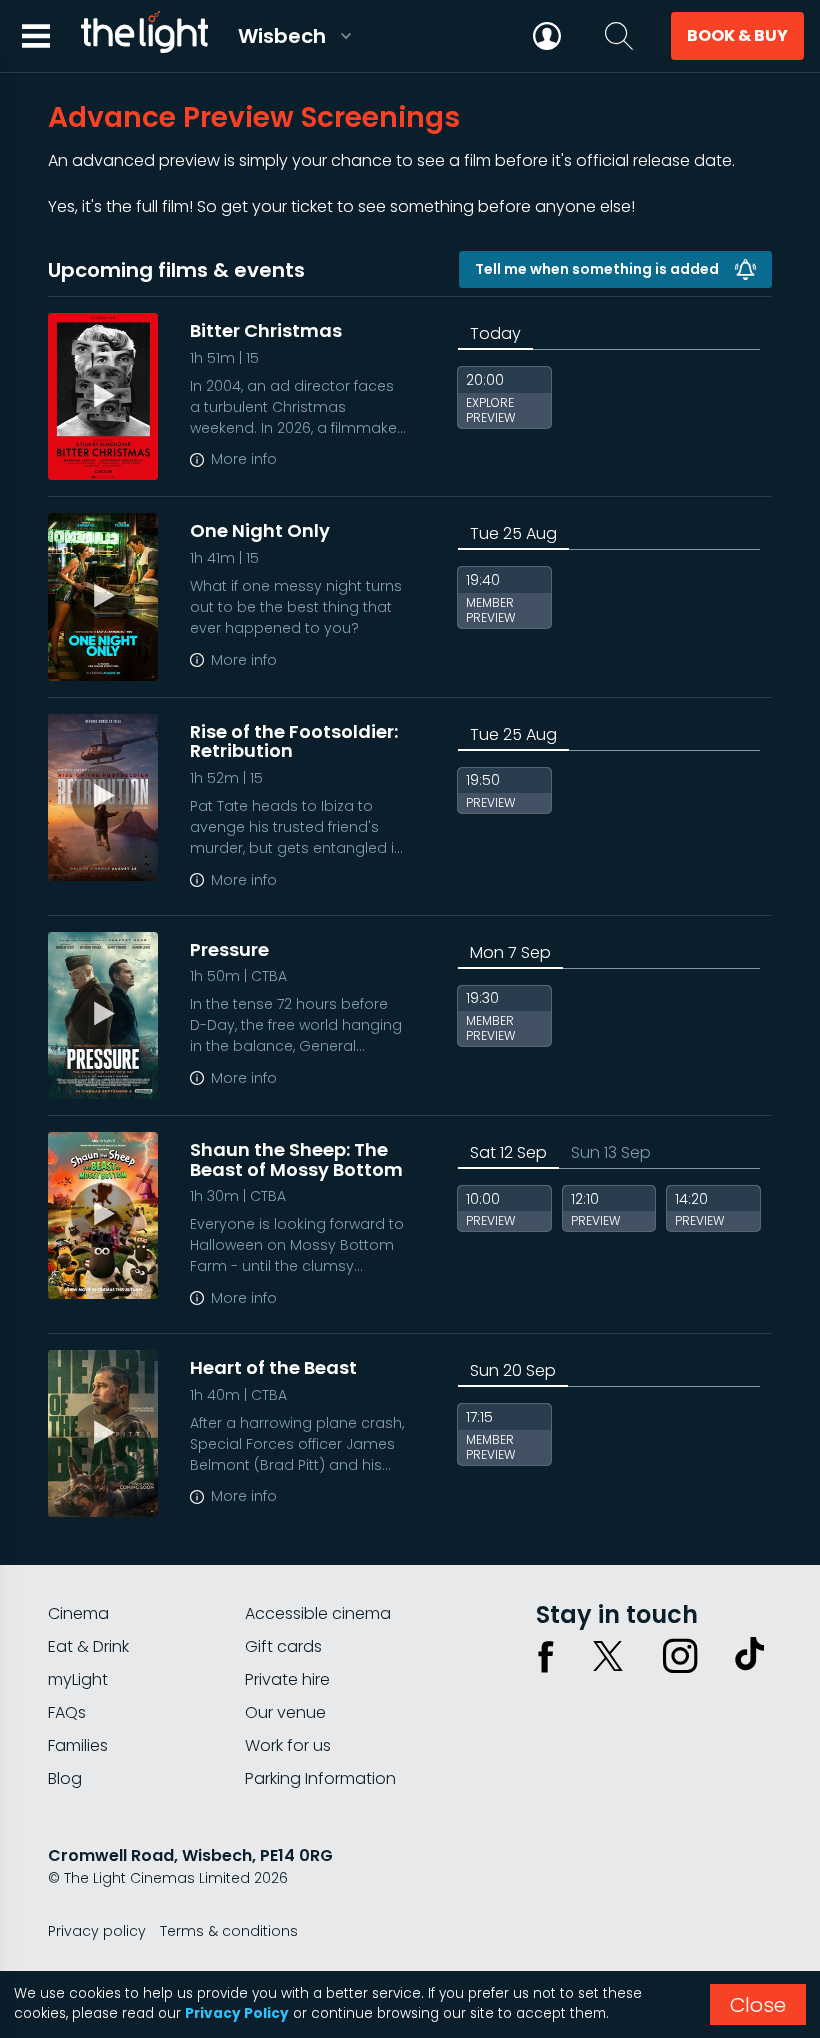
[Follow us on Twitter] (608, 1656)
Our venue (285, 1712)
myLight (78, 1679)
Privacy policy (97, 1931)
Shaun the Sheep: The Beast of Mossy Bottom (296, 1159)
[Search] (619, 36)
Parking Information (320, 1778)
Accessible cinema (318, 1613)
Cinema (78, 1613)
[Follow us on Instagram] (680, 1656)
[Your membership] (547, 36)
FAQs (67, 1712)
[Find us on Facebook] (546, 1656)
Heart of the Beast (273, 1367)
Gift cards (283, 1646)
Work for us (288, 1745)
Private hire (287, 1679)
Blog (65, 1778)
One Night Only (260, 530)
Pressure (229, 949)
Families (78, 1745)
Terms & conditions (229, 1931)
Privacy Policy (237, 2013)
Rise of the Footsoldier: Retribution (294, 741)
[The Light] (144, 36)
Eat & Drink (88, 1646)
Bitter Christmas (266, 330)
